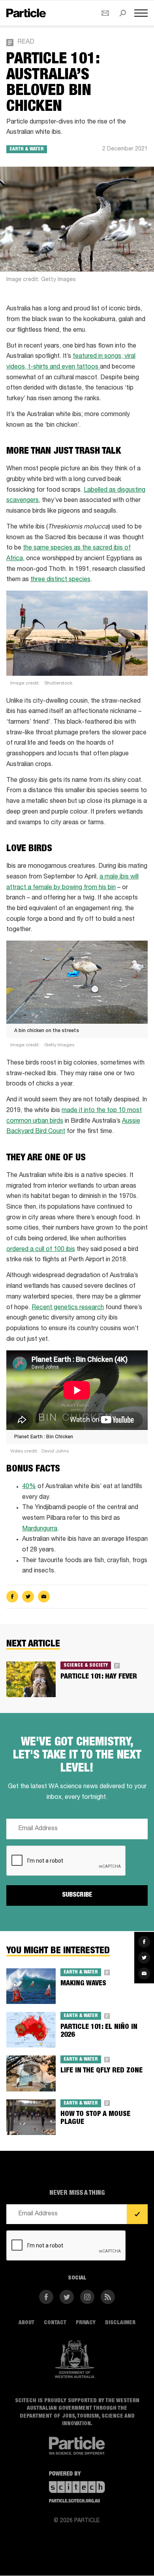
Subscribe (77, 1895)
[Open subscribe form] (105, 13)
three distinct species (60, 580)
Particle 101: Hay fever (99, 1677)
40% (29, 1487)
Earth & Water (27, 149)
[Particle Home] (26, 13)
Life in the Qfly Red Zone (101, 2071)
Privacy (86, 2323)
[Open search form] (123, 13)
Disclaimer (120, 2323)
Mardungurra (40, 1529)
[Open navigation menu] (141, 13)
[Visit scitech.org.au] (77, 2487)
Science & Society (86, 1665)
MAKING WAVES (83, 1984)
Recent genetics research (68, 1308)
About (26, 2323)
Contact (55, 2323)
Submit (137, 2214)
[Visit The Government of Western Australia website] (75, 2359)
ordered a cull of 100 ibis (41, 1250)
